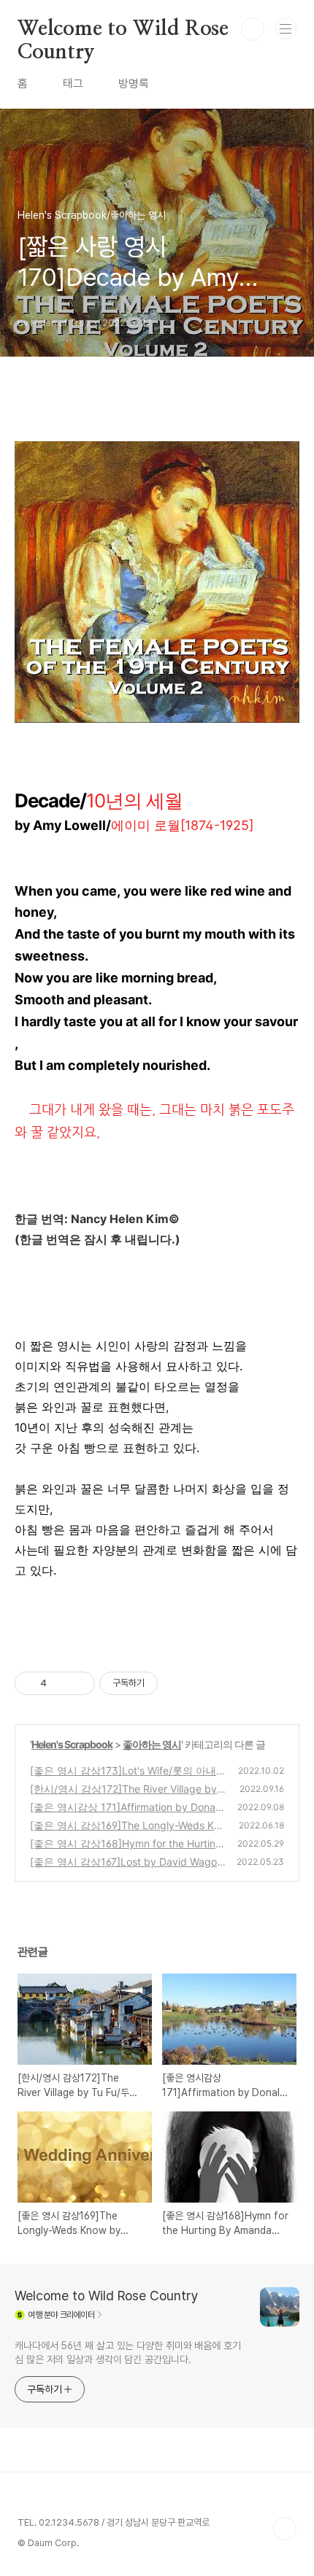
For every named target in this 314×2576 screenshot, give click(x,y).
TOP (285, 2529)
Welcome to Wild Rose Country (123, 30)
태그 (73, 84)
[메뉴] (286, 28)
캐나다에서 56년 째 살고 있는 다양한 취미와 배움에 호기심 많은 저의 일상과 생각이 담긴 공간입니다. (128, 2352)
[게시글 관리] (78, 1683)
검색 (253, 29)
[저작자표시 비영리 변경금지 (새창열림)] (177, 1683)
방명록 (134, 84)
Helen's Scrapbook (72, 1744)
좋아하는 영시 (152, 1744)
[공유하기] (60, 1683)
